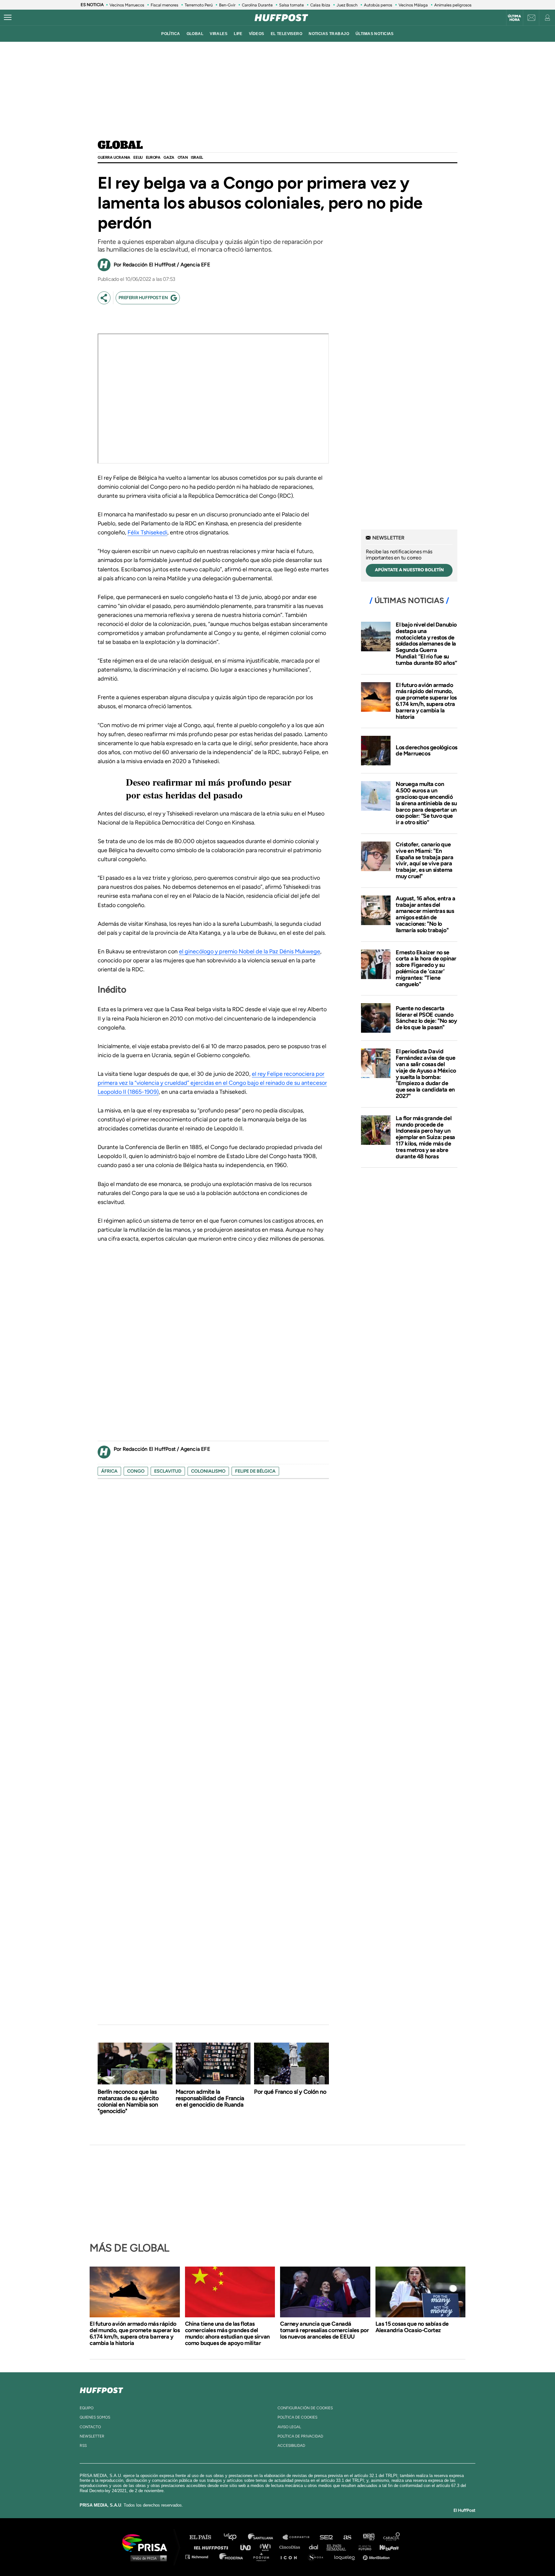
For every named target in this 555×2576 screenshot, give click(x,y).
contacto (90, 2427)
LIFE (238, 34)
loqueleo (346, 2557)
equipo (87, 2408)
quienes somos (95, 2417)
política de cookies (297, 2417)
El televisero (287, 34)
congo (136, 1471)
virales (219, 34)
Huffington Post (213, 2547)
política (171, 34)
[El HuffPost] (281, 18)
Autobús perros (378, 5)
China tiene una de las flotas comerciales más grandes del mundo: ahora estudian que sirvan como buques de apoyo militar (227, 2333)
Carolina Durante (257, 5)
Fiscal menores (164, 5)
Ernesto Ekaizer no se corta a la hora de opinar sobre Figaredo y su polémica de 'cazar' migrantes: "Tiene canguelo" (426, 968)
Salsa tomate (291, 5)
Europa (153, 157)
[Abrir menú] (8, 18)
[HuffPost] (101, 2389)
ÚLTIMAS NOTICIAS (375, 34)
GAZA (169, 157)
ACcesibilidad (291, 2446)
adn (368, 2537)
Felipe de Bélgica (255, 1471)
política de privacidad (300, 2436)
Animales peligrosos (453, 5)
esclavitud (168, 1471)
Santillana (265, 2537)
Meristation (377, 2557)
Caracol (392, 2537)
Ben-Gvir (227, 5)
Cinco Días (291, 2547)
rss (83, 2446)
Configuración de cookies (305, 2408)
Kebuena (386, 2547)
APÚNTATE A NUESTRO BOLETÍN (409, 570)
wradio (267, 2547)
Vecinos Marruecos (127, 5)
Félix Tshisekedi (147, 532)
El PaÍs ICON (291, 2557)
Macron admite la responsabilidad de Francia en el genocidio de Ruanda (210, 2098)
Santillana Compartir (299, 2537)
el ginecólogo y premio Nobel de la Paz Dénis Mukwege (250, 951)
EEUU (138, 157)
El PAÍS (204, 2537)
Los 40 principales (235, 2537)
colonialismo (208, 1471)
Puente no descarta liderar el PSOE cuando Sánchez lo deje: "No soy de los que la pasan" (426, 1018)
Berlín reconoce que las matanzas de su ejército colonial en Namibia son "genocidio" (128, 2101)
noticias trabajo (329, 34)
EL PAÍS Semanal (339, 2547)
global (195, 34)
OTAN (183, 157)
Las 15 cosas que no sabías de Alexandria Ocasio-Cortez (412, 2327)
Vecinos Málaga (413, 5)
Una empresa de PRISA (147, 2542)
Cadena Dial (316, 2547)
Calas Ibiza (320, 5)
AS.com (347, 2537)
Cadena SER (327, 2537)
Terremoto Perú (199, 5)
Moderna (232, 2557)
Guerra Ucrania (114, 157)
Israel (197, 157)
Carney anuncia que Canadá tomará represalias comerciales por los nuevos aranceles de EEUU (324, 2330)
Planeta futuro (363, 2547)
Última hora (514, 18)
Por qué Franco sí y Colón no (290, 2092)
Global (120, 146)
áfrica (109, 1471)
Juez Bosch (347, 5)
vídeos (257, 34)
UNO (248, 2547)
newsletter (92, 2436)
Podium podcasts (263, 2557)
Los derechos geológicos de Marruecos (427, 751)
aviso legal (289, 2427)
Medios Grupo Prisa (147, 2558)
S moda (318, 2557)
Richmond (200, 2557)
